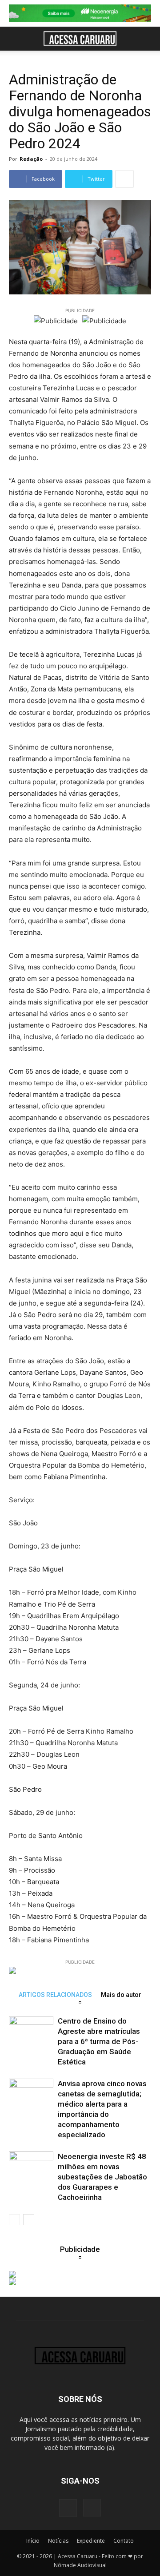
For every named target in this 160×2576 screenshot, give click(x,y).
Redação (31, 159)
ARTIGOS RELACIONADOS (55, 1995)
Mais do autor (121, 1995)
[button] (15, 39)
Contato (124, 2541)
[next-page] (29, 2220)
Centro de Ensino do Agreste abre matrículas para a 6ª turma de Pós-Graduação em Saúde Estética (99, 2041)
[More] (124, 179)
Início (33, 2541)
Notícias (58, 2541)
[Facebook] (68, 2508)
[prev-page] (14, 2220)
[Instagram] (92, 2508)
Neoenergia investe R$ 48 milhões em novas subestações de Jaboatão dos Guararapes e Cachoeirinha (102, 2177)
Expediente (91, 2541)
